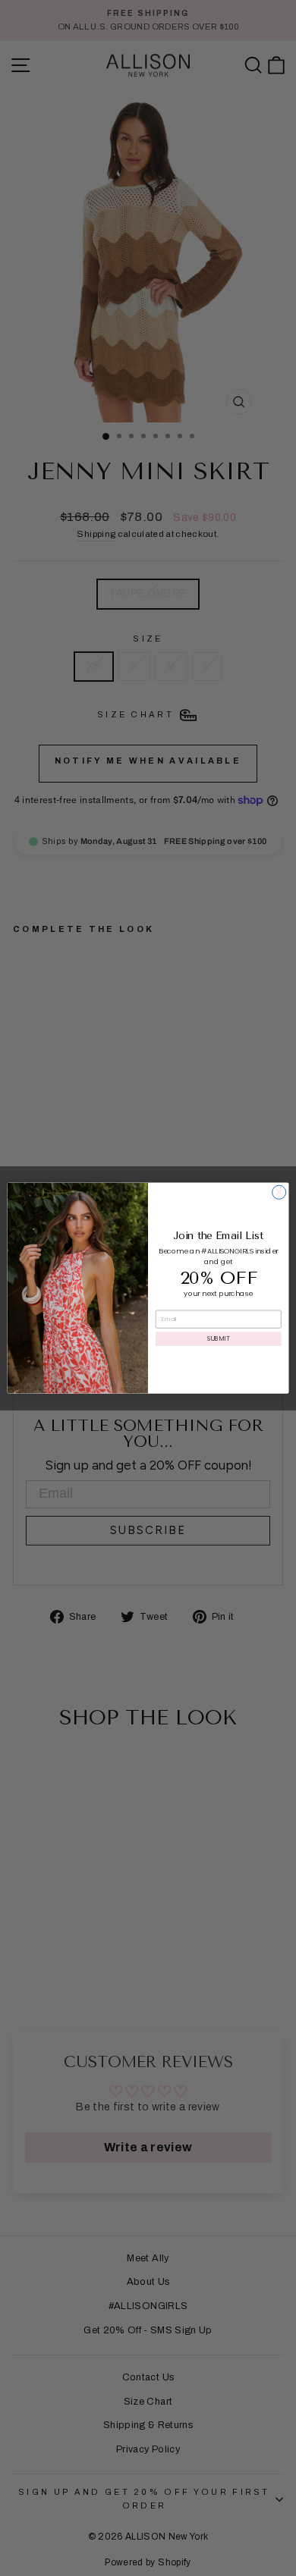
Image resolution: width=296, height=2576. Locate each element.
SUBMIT (218, 1338)
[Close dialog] (279, 1192)
